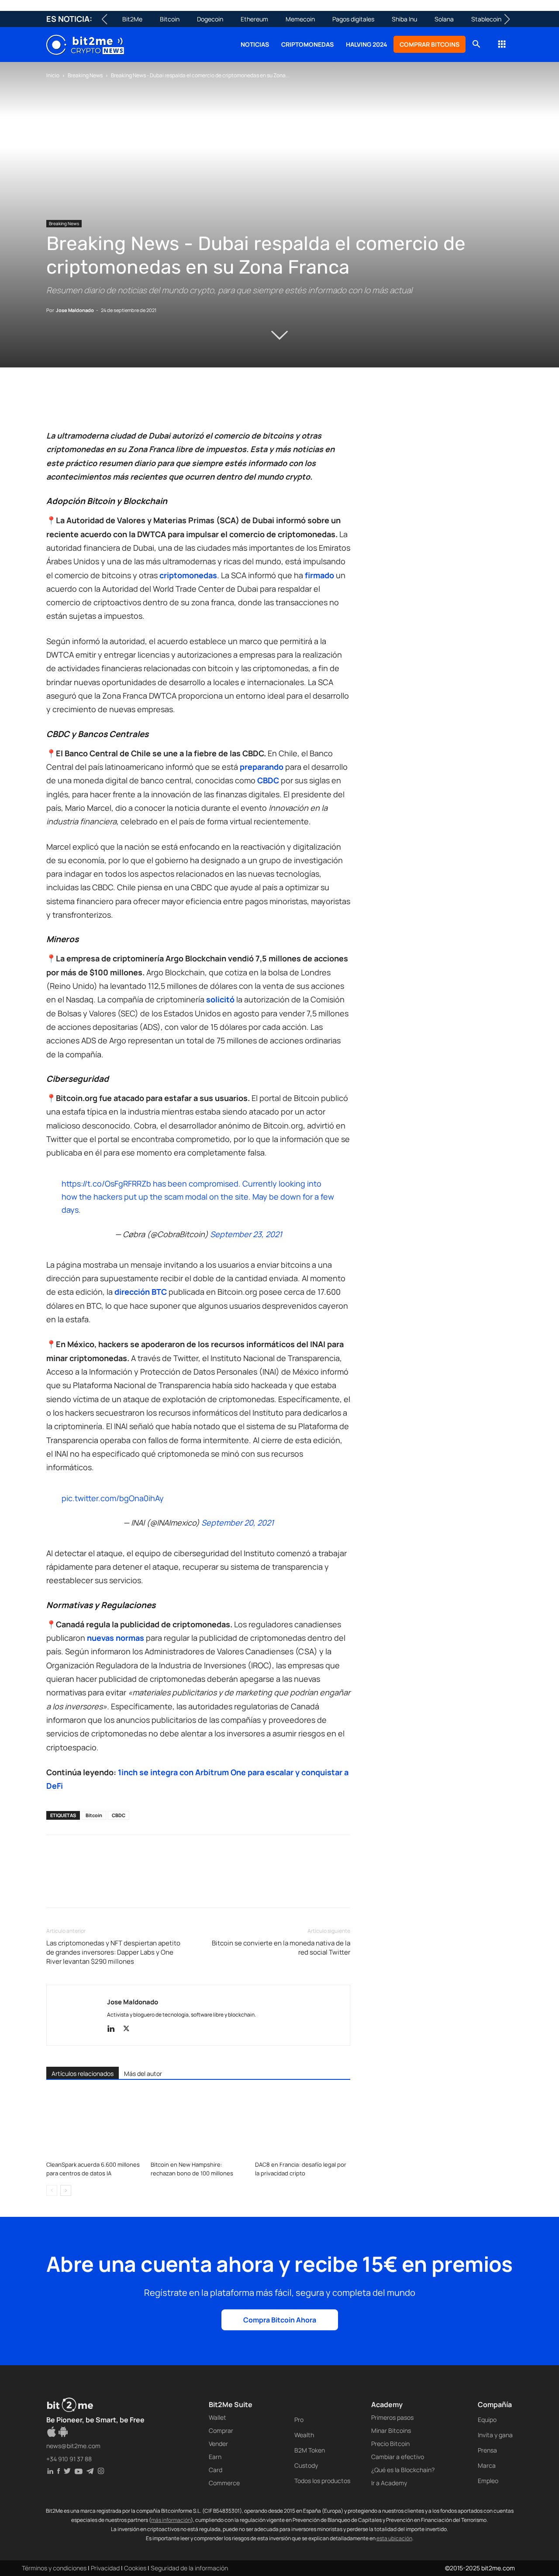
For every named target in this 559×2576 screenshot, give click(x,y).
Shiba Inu (404, 19)
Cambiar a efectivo (398, 2457)
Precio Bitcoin (390, 2444)
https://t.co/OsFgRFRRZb (106, 1183)
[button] (476, 45)
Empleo (488, 2481)
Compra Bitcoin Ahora (280, 2320)
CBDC (119, 1815)
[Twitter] (75, 404)
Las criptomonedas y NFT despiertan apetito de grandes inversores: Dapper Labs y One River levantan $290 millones (113, 1952)
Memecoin (300, 19)
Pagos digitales (353, 19)
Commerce (224, 2483)
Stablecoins (488, 19)
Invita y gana (495, 2435)
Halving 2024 (367, 44)
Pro (299, 2420)
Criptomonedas (307, 44)
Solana (444, 19)
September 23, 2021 (246, 1234)
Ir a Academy (389, 2483)
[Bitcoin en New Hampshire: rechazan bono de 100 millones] (198, 2124)
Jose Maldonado (75, 310)
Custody (306, 2465)
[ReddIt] (135, 404)
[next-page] (66, 2190)
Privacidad (105, 2568)
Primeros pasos (392, 2417)
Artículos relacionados (83, 2073)
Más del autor (143, 2073)
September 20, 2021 (238, 1523)
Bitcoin (170, 19)
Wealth (304, 2435)
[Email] (155, 404)
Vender (218, 2444)
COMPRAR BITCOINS (430, 44)
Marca (487, 2465)
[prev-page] (52, 2190)
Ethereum (254, 19)
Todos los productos (322, 2481)
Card (216, 2470)
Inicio (53, 75)
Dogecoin (210, 19)
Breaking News (85, 75)
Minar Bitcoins (391, 2430)
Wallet (217, 2417)
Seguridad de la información (189, 2568)
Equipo (487, 2420)
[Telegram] (176, 404)
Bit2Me (132, 19)
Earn (215, 2457)
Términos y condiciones (54, 2568)
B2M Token (310, 2450)
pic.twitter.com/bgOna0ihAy (113, 1498)
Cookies (135, 2568)
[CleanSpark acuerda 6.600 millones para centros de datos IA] (94, 2124)
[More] (196, 404)
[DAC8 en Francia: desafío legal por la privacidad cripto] (303, 2124)
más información (171, 2520)
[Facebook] (55, 404)
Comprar (221, 2430)
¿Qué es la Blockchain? (403, 2470)
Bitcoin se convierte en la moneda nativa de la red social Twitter (281, 1948)
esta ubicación (394, 2538)
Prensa (487, 2450)
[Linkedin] (115, 404)
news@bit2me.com (73, 2446)
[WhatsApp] (95, 404)
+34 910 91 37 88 (69, 2459)
